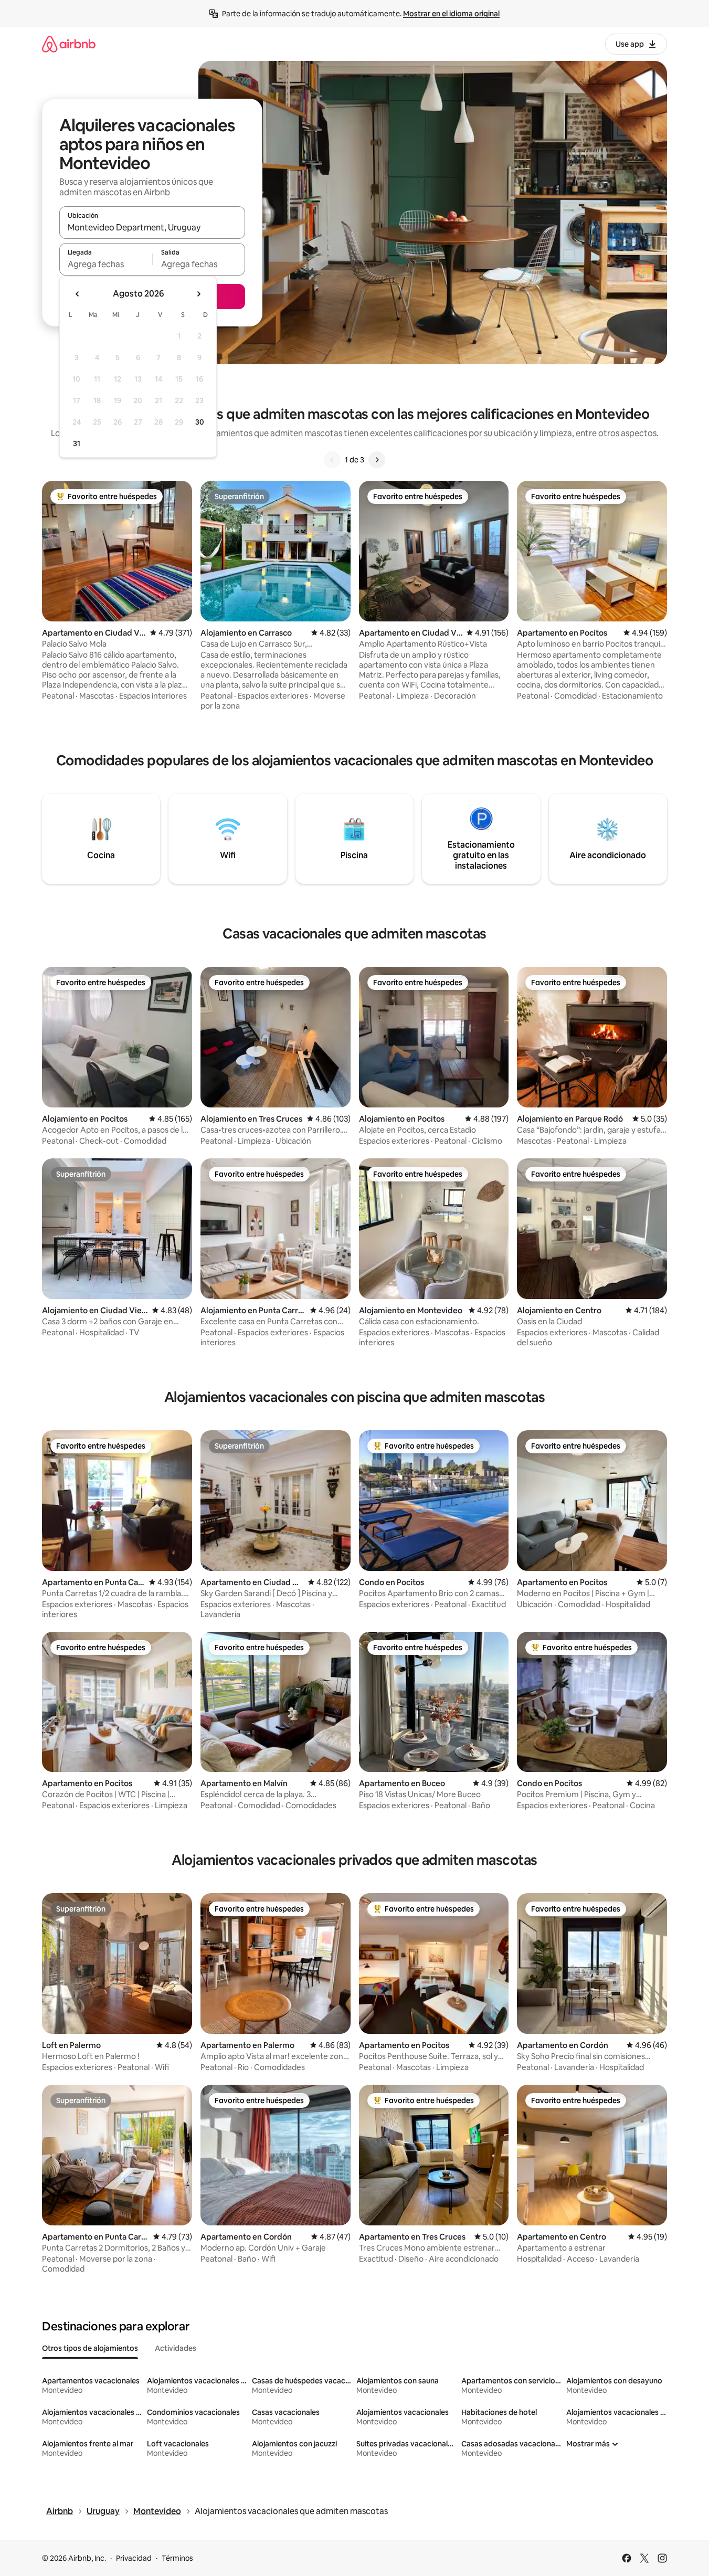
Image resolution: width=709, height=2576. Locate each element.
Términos (177, 2558)
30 (200, 422)
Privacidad (134, 2558)
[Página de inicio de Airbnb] (69, 44)
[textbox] (106, 264)
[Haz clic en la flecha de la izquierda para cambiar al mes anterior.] (78, 294)
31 (77, 444)
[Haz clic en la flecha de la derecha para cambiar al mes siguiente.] (198, 294)
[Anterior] (332, 460)
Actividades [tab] (176, 2348)
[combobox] (152, 227)
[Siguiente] (377, 460)
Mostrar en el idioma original (451, 14)
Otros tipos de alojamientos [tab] (90, 2348)
